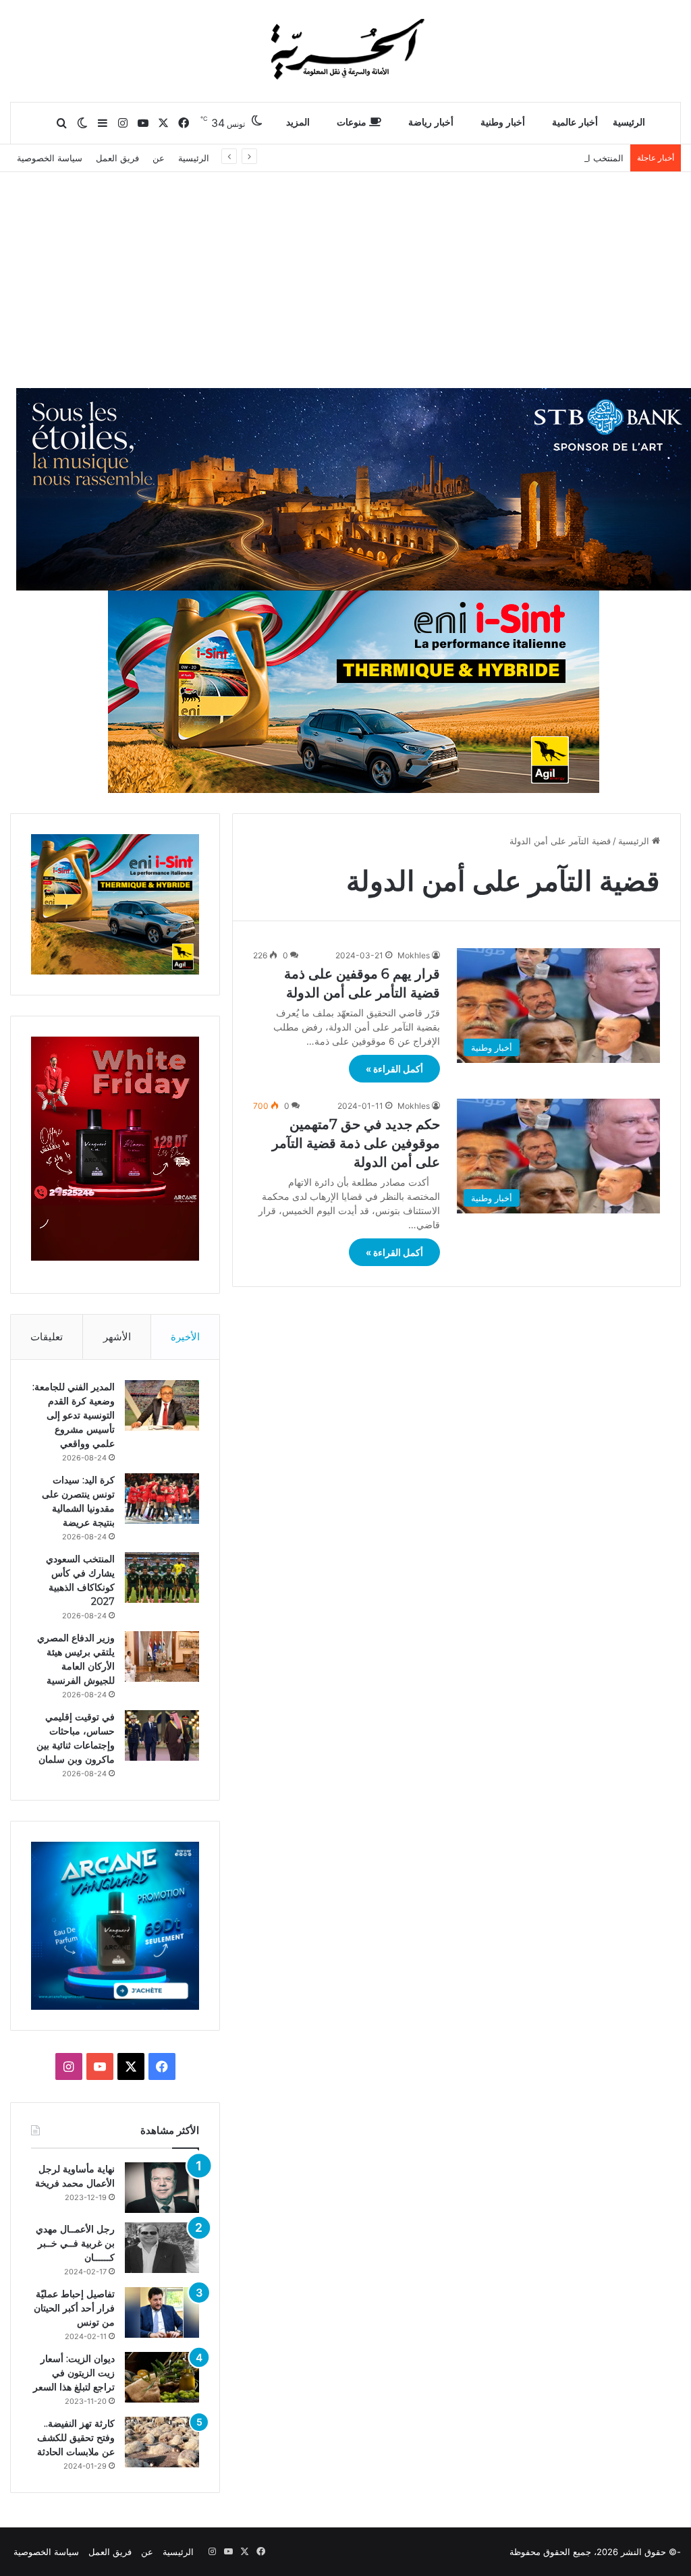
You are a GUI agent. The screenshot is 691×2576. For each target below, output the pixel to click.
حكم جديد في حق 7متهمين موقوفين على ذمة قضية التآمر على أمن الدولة (356, 1143)
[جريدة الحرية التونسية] (345, 51)
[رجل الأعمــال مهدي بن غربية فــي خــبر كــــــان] (162, 2248)
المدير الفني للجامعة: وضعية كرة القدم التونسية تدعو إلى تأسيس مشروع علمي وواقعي (74, 1415)
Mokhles (414, 955)
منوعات (353, 122)
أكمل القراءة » (394, 1069)
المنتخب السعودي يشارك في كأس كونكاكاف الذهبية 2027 (515, 158)
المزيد (298, 122)
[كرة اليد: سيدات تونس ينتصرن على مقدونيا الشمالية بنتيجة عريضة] (162, 1499)
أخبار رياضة (431, 122)
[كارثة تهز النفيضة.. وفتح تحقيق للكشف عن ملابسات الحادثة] (162, 2442)
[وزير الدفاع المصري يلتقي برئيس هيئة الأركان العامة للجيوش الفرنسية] (162, 1656)
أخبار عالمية (575, 122)
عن (159, 158)
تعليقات (47, 1337)
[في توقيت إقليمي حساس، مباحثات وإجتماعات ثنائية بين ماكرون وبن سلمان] (162, 1735)
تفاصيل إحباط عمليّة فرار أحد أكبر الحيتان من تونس (74, 2308)
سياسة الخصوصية (50, 158)
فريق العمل (117, 158)
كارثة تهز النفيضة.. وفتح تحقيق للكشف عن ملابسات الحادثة (76, 2438)
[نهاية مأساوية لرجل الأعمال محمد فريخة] (162, 2188)
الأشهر (117, 1337)
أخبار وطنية (503, 122)
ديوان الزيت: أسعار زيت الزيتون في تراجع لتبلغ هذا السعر (74, 2373)
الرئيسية (629, 122)
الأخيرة (185, 1337)
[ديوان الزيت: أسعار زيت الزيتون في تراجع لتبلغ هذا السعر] (162, 2377)
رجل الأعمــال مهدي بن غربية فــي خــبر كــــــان (75, 2243)
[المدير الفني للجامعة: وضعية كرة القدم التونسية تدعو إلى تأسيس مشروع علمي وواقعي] (162, 1405)
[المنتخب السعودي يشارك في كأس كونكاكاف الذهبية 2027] (162, 1578)
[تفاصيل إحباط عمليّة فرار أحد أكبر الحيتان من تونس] (162, 2312)
